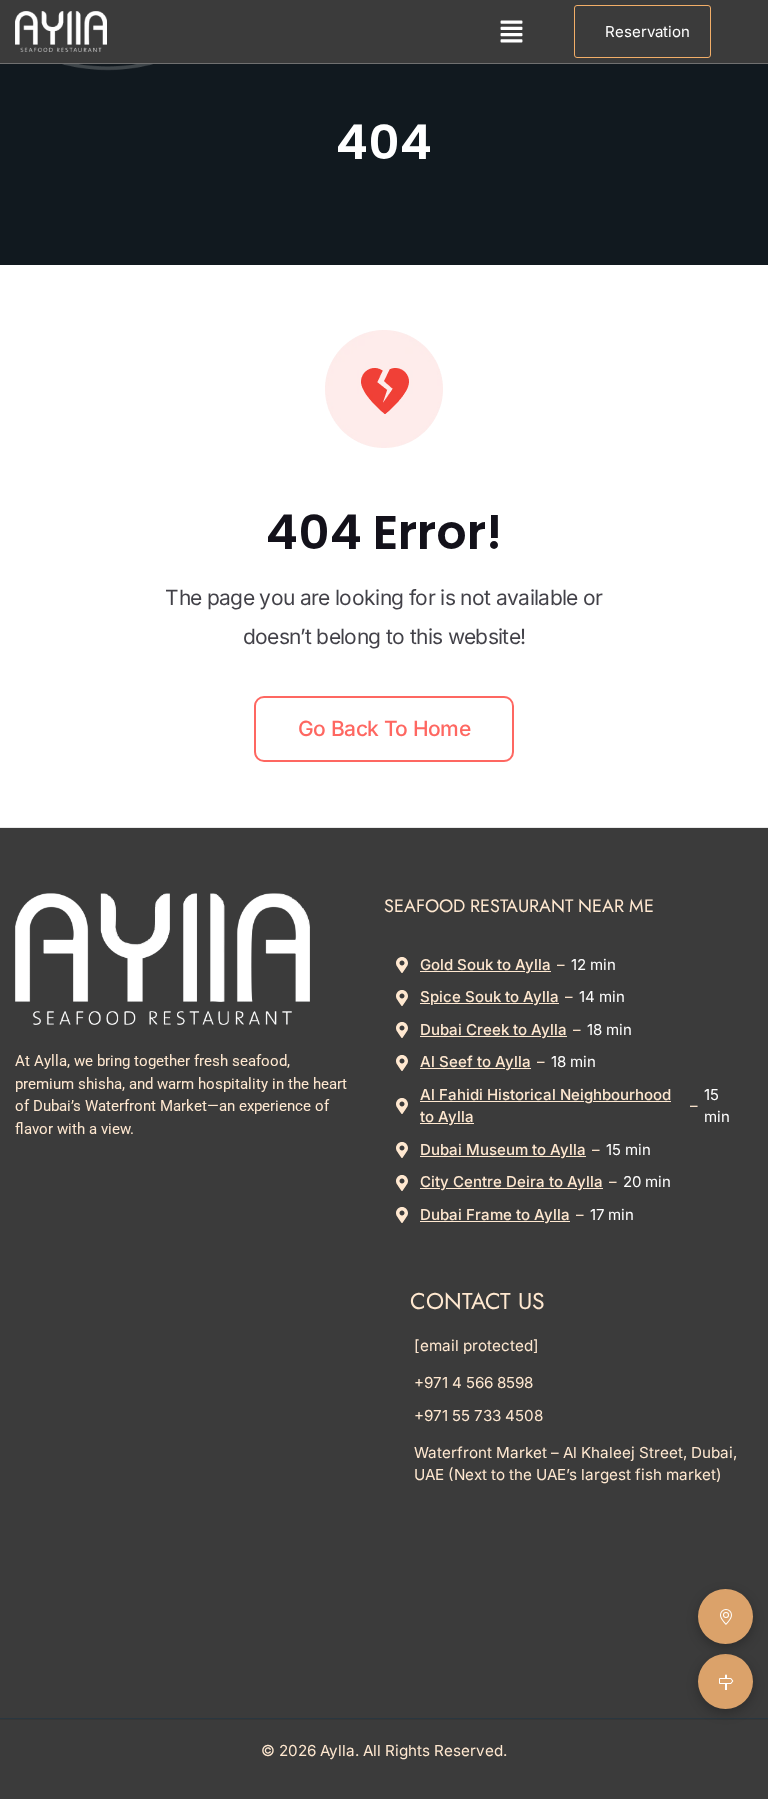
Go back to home (384, 728)
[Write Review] (725, 1616)
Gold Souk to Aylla (485, 964)
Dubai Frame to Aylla (495, 1214)
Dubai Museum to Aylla (503, 1149)
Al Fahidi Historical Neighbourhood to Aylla (545, 1106)
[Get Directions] (725, 1681)
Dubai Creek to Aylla (493, 1029)
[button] (511, 31)
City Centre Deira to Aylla (511, 1181)
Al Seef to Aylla (475, 1061)
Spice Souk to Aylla (489, 996)
